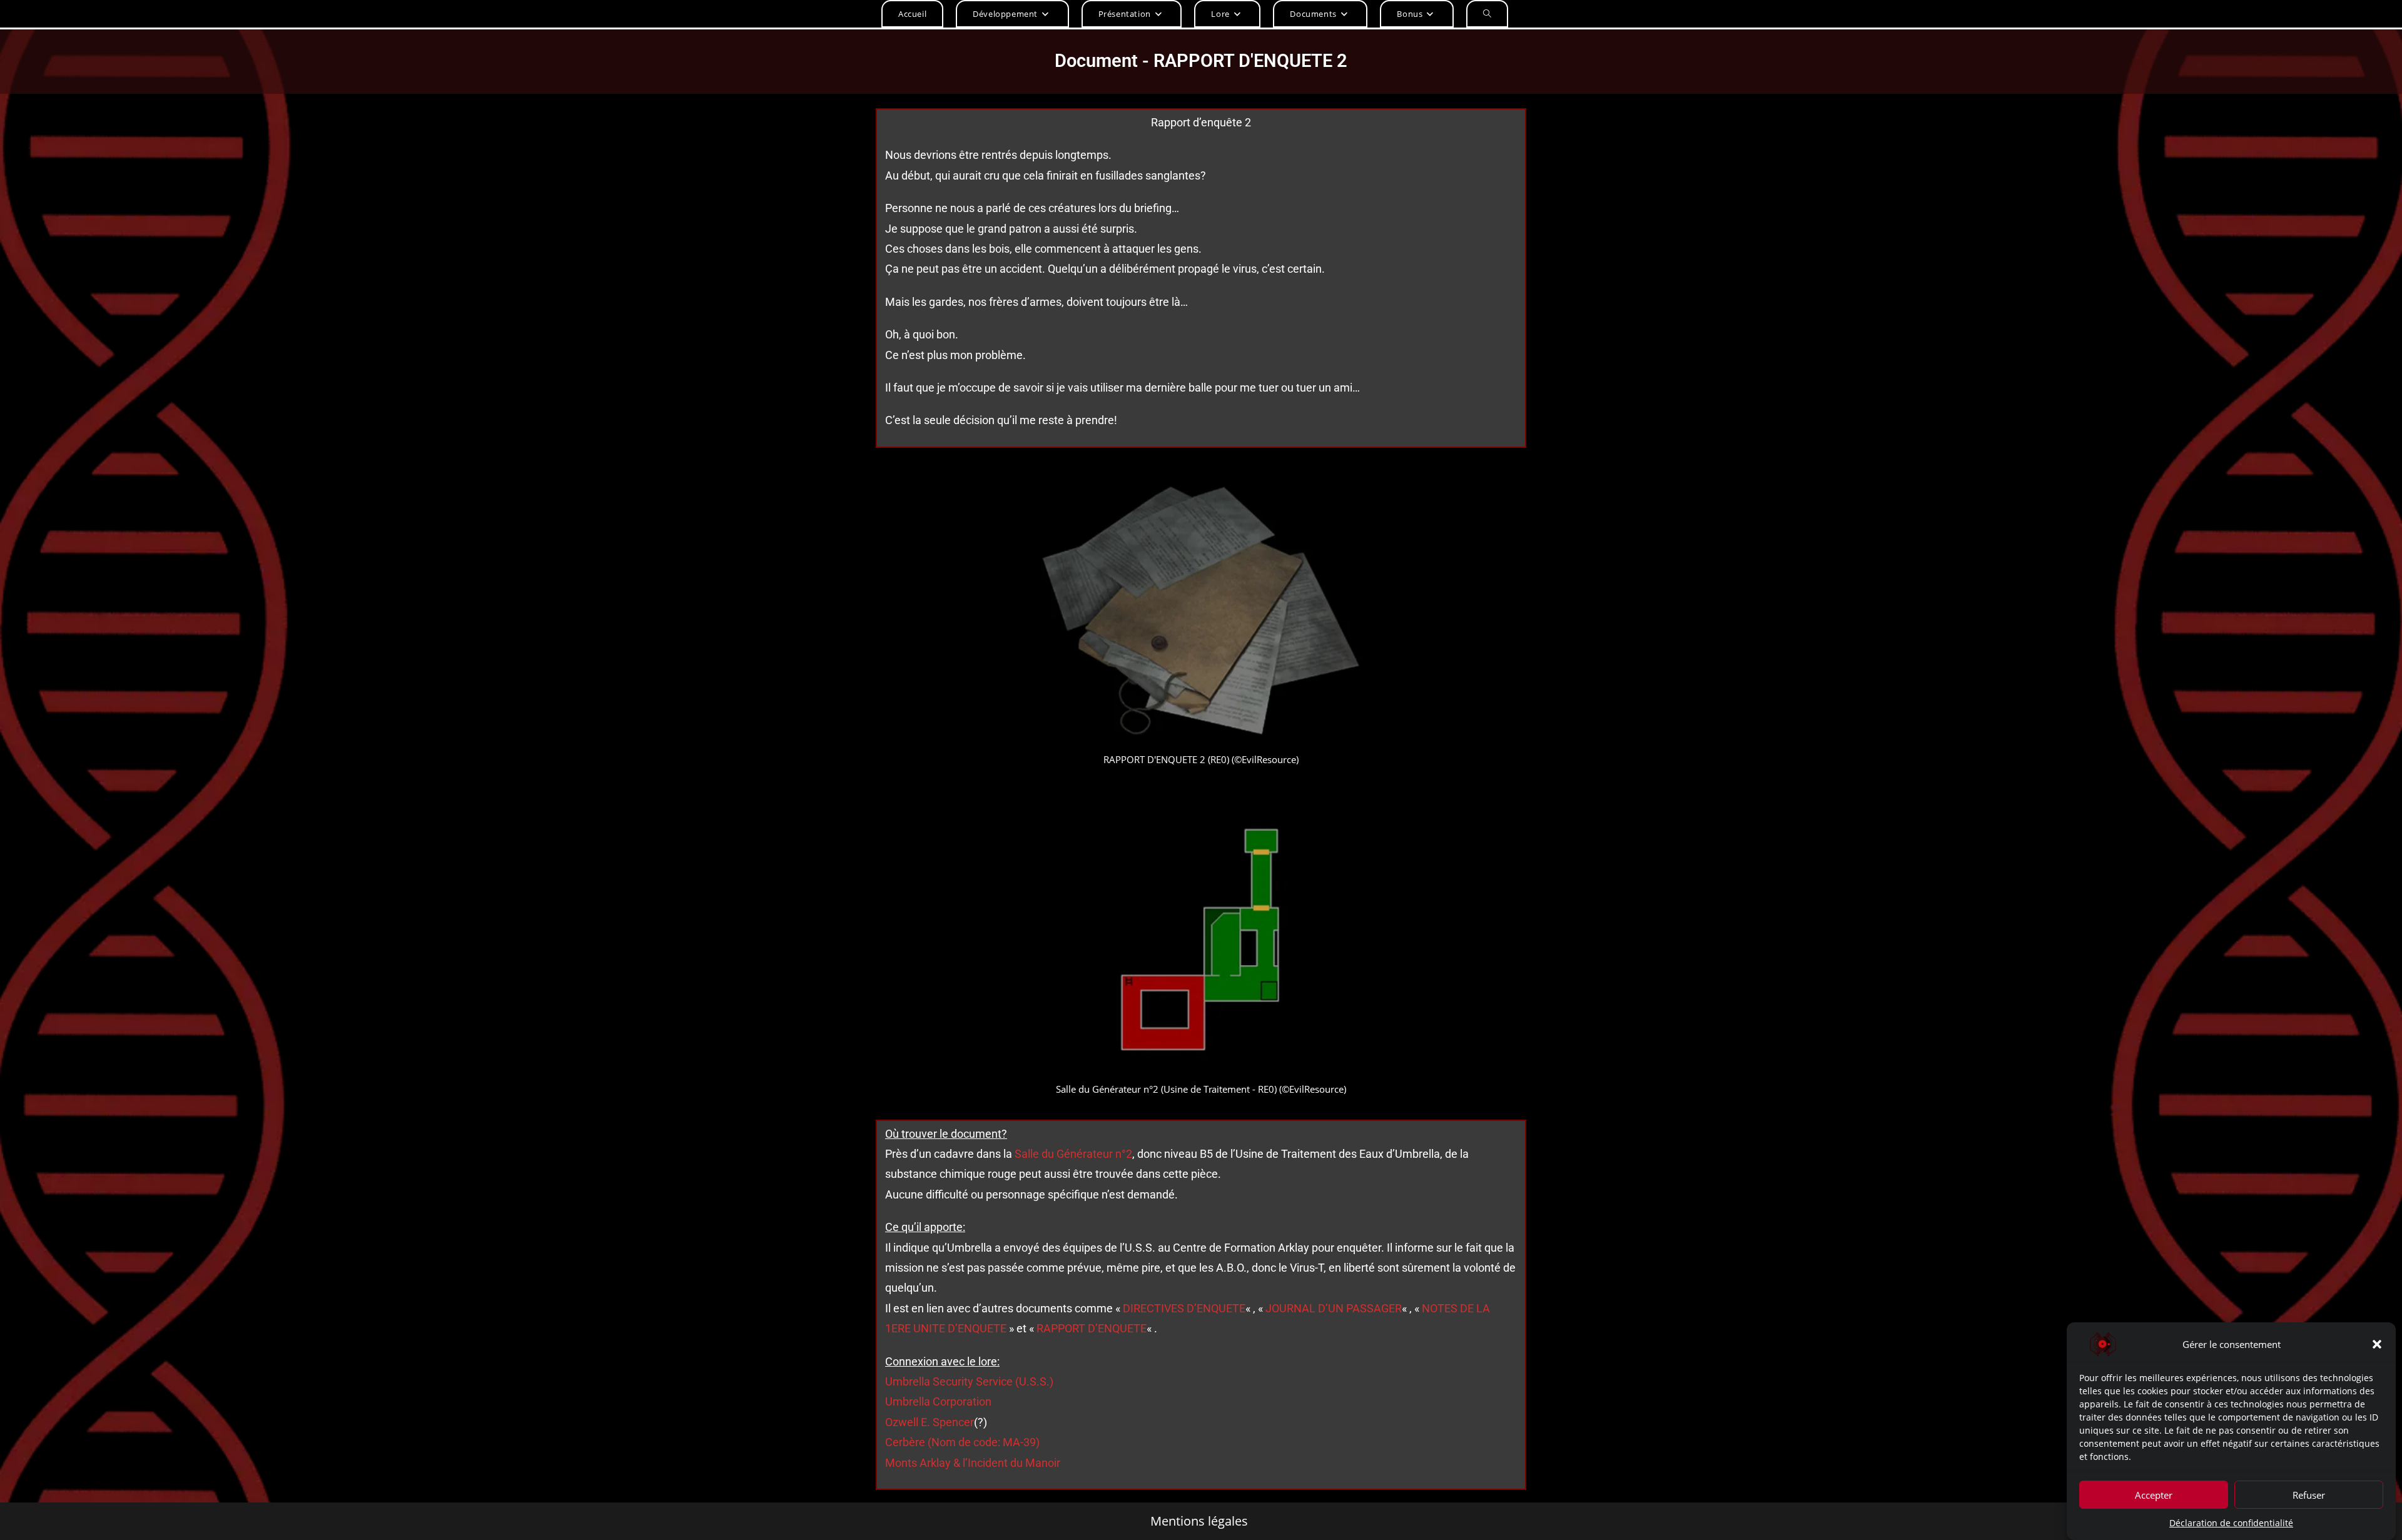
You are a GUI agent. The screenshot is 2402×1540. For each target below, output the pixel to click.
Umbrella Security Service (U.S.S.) (969, 1381)
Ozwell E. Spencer (930, 1422)
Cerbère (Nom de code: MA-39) (962, 1442)
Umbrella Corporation (938, 1401)
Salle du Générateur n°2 (1073, 1154)
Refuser (2309, 1494)
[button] (2377, 1344)
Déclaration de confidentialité (2231, 1523)
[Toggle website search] (1487, 14)
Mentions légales (1199, 1521)
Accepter (2154, 1494)
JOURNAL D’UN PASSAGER (1334, 1308)
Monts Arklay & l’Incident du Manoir (973, 1463)
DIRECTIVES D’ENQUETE (1184, 1308)
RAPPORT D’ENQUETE (1092, 1328)
